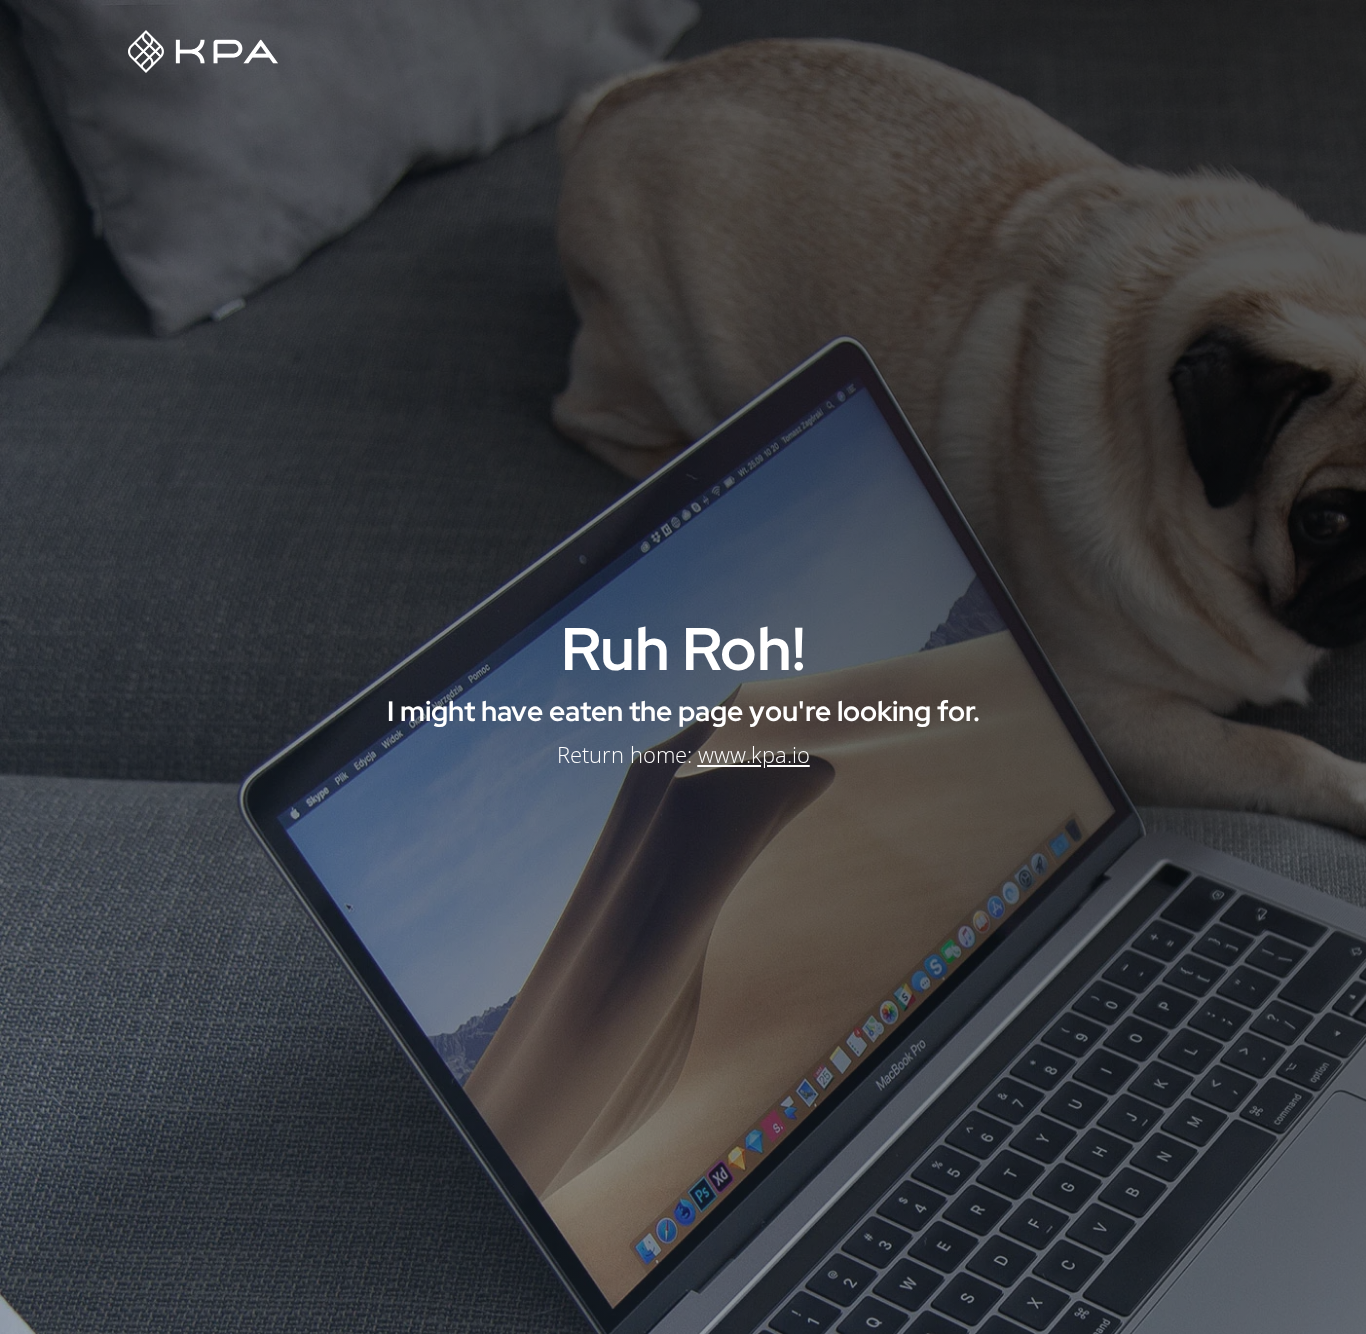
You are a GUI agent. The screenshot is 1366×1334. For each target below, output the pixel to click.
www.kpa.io (754, 754)
